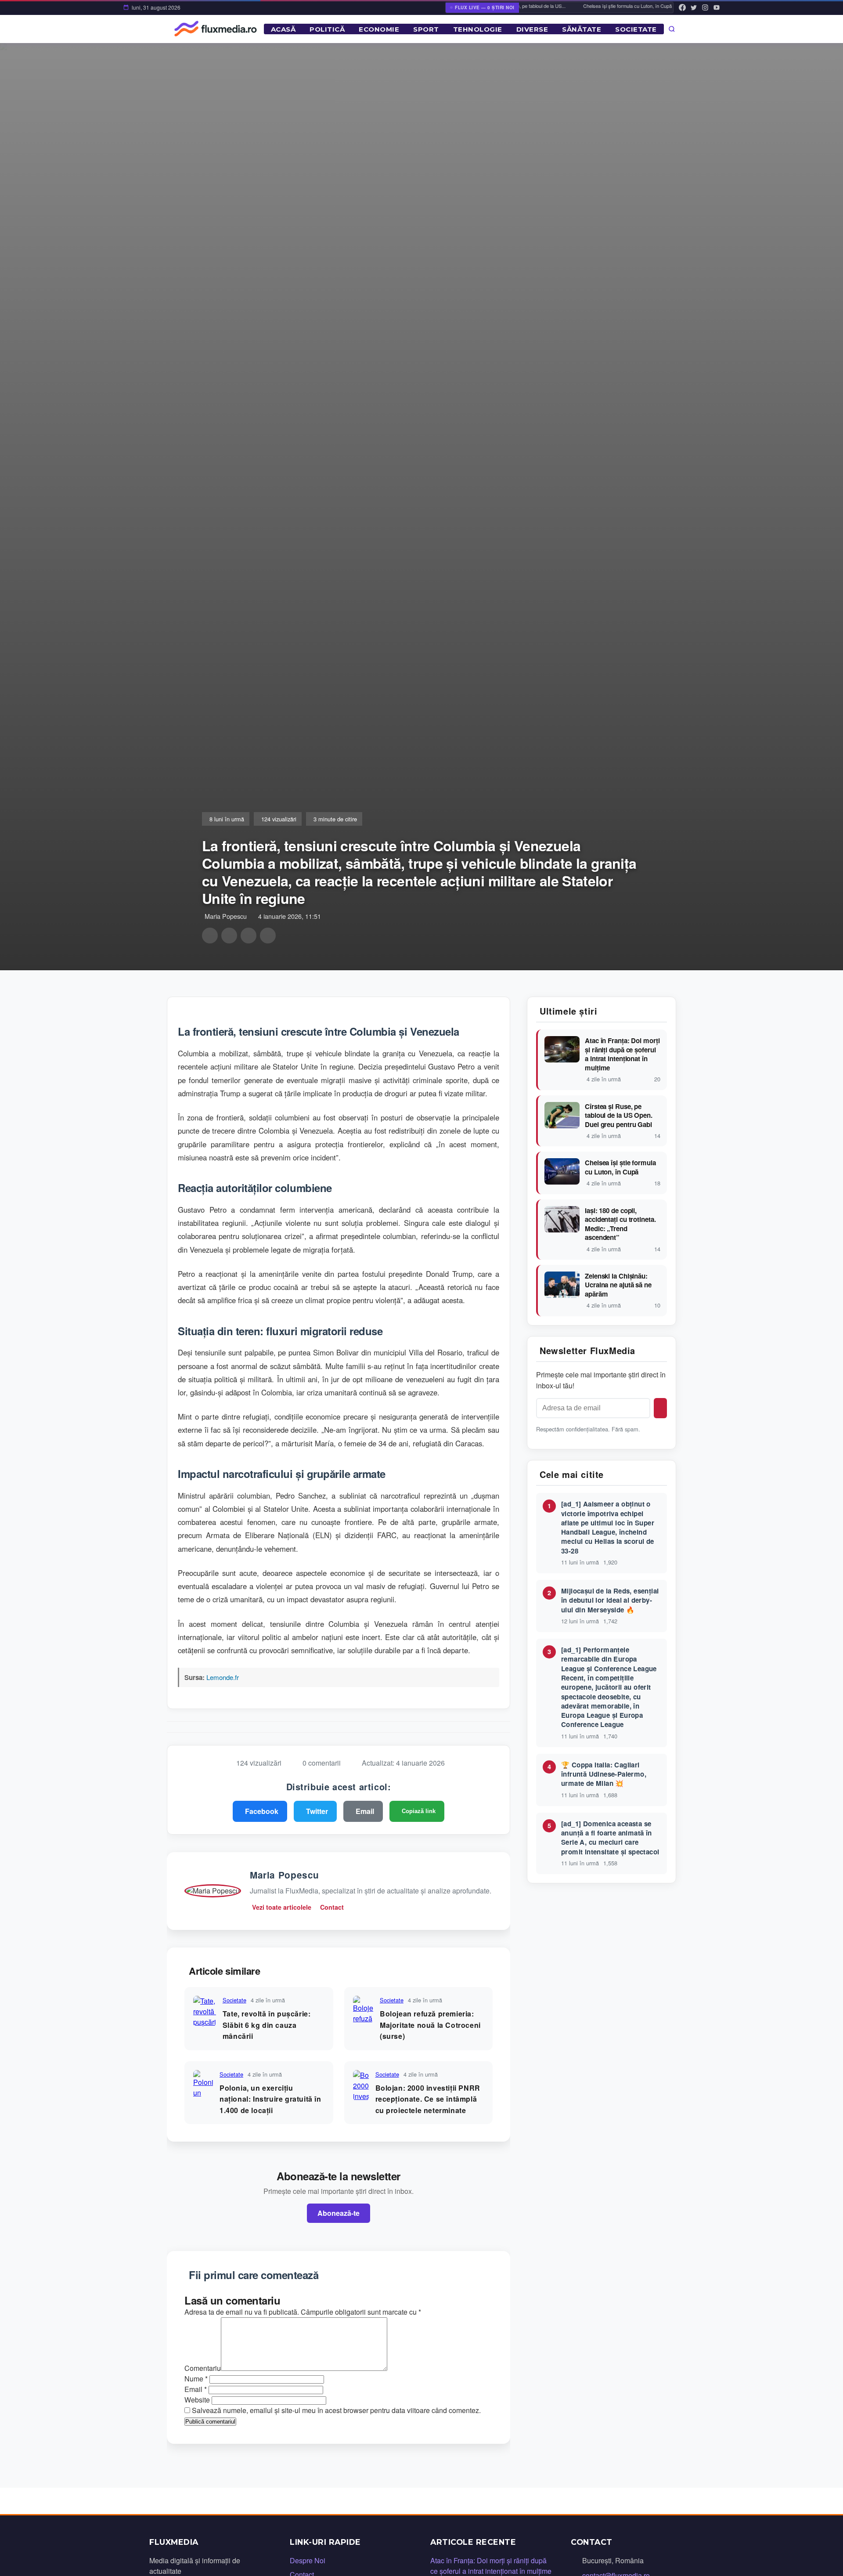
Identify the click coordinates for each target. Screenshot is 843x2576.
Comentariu (203, 2368)
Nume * (196, 2379)
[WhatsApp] (249, 936)
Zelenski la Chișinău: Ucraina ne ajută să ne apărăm (618, 1285)
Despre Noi (308, 2560)
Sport (426, 29)
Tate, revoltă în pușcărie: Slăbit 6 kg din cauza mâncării (267, 2025)
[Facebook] (682, 7)
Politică (327, 29)
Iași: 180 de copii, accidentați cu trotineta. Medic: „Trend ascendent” (620, 1224)
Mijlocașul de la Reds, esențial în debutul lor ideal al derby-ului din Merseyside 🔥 (610, 1600)
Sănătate (582, 29)
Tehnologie (478, 29)
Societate (636, 29)
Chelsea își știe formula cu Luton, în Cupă (612, 6)
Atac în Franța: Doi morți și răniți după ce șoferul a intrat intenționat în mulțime (622, 1054)
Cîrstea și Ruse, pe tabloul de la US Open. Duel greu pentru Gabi (619, 1116)
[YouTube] (717, 7)
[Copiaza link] (268, 936)
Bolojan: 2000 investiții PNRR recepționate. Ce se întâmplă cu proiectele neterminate (428, 2099)
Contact (332, 1907)
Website (197, 2400)
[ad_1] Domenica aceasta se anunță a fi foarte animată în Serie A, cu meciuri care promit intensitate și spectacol (610, 1838)
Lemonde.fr (223, 1677)
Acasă (283, 29)
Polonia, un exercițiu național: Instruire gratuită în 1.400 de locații (270, 2099)
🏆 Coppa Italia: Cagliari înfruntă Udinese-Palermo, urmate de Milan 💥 (604, 1774)
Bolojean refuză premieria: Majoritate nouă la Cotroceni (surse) (430, 2025)
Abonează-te (339, 2213)
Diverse (532, 29)
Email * (196, 2389)
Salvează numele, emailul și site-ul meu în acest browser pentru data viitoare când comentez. (336, 2410)
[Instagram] (705, 7)
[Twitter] (694, 7)
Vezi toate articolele (282, 1907)
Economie (379, 29)
